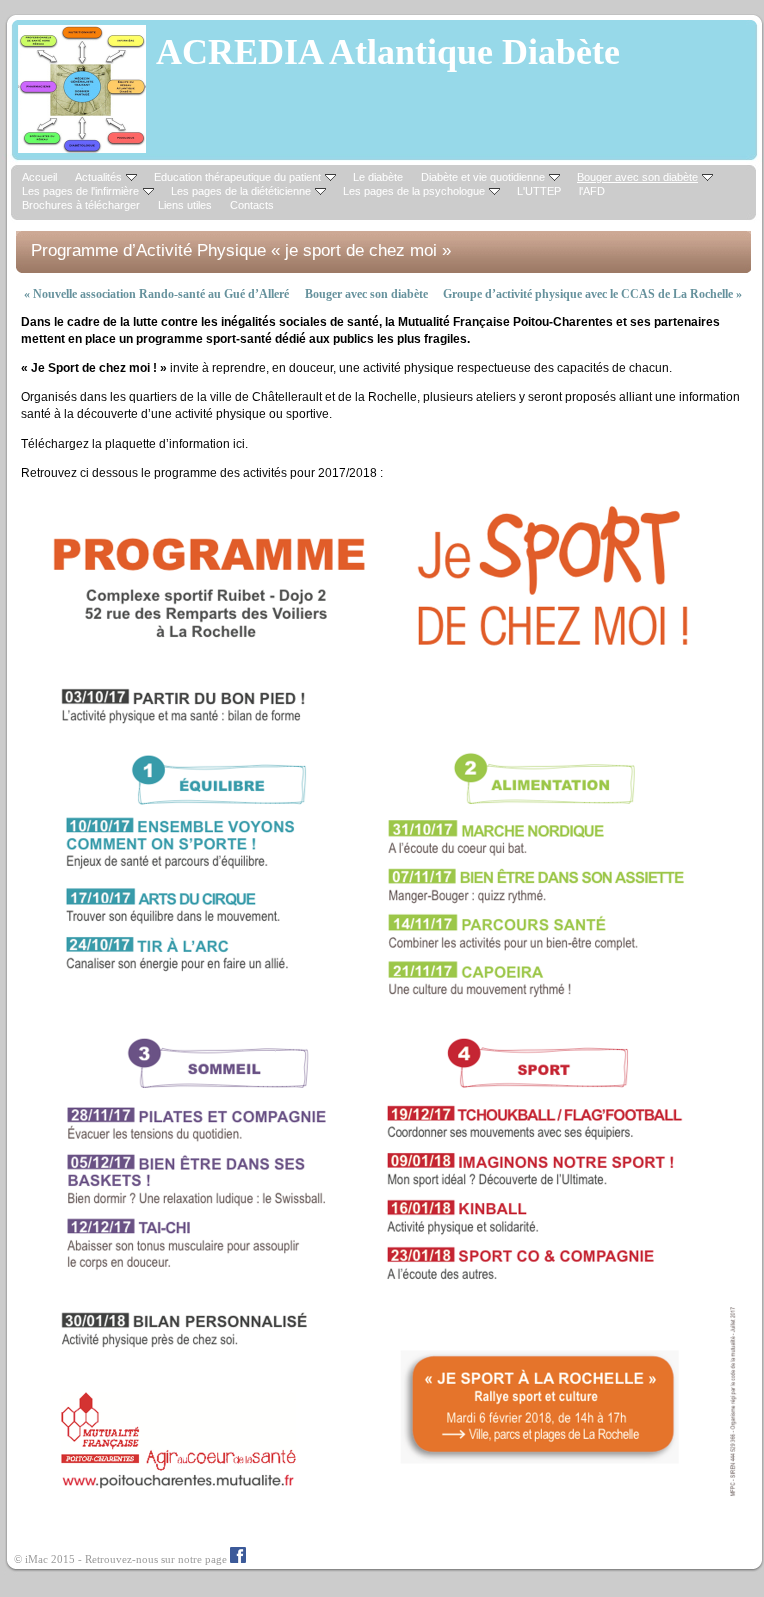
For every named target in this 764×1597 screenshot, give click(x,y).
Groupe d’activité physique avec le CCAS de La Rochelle (592, 294)
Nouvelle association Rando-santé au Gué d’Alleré (156, 294)
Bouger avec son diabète (366, 294)
